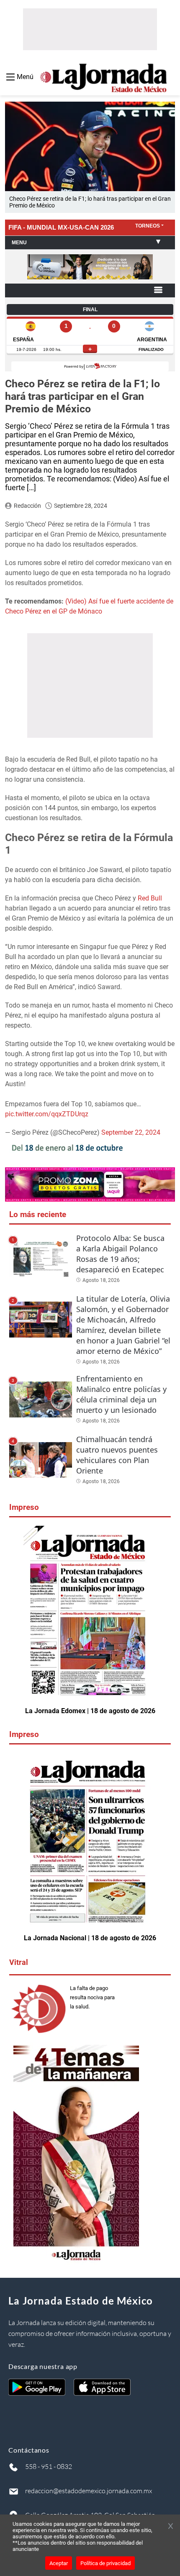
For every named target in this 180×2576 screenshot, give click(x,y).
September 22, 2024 (131, 1132)
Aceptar (59, 2563)
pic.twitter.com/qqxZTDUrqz (47, 1114)
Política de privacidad (105, 2563)
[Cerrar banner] (171, 2527)
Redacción (27, 506)
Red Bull (150, 898)
